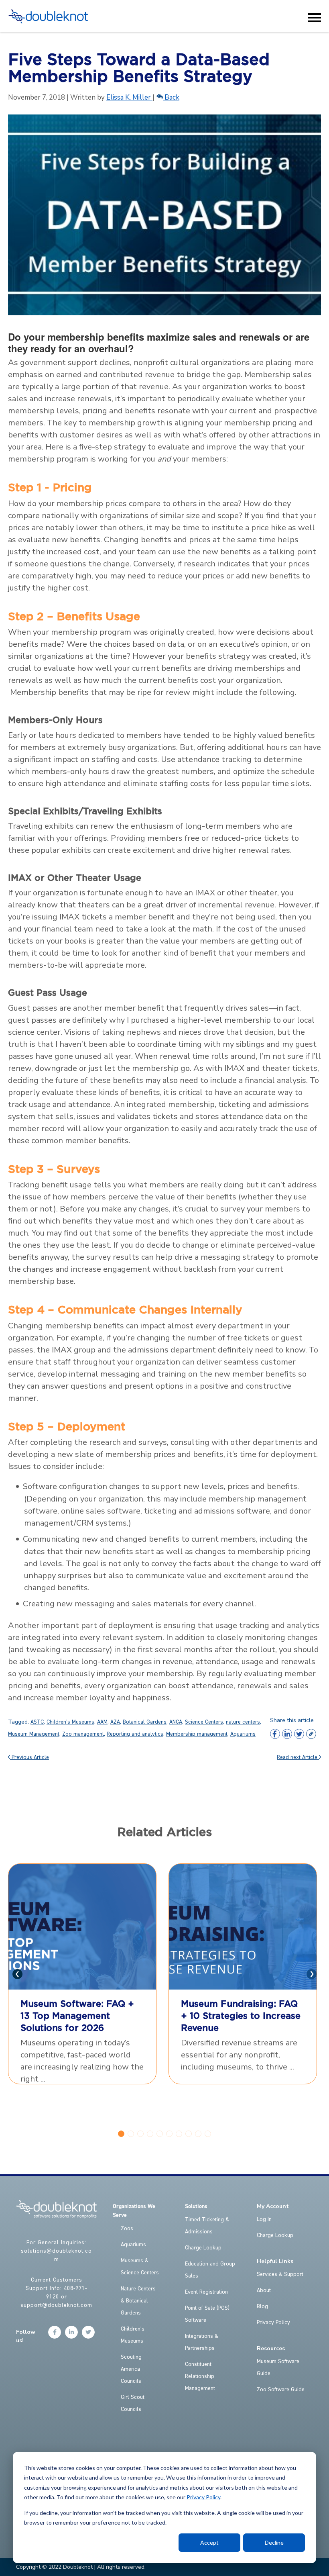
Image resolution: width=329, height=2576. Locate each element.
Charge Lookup (203, 2248)
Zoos (127, 2229)
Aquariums (243, 1734)
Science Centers (204, 1722)
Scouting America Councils (131, 2369)
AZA (115, 1722)
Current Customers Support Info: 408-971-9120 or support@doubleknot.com (56, 2293)
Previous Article (29, 1757)
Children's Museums (70, 1722)
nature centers (243, 1722)
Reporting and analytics (135, 1734)
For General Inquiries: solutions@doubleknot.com (56, 2251)
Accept (209, 2542)
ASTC (37, 1722)
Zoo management (83, 1734)
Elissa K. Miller (129, 97)
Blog (262, 2306)
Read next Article (298, 1757)
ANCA (176, 1722)
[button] (121, 2134)
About (264, 2290)
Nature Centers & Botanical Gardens (138, 2301)
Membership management (197, 1734)
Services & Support (280, 2274)
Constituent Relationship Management (200, 2376)
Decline (274, 2542)
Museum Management (34, 1734)
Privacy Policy (203, 2497)
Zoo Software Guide (281, 2390)
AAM (102, 1722)
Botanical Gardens (145, 1722)
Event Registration (206, 2292)
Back (171, 97)
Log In (264, 2219)
